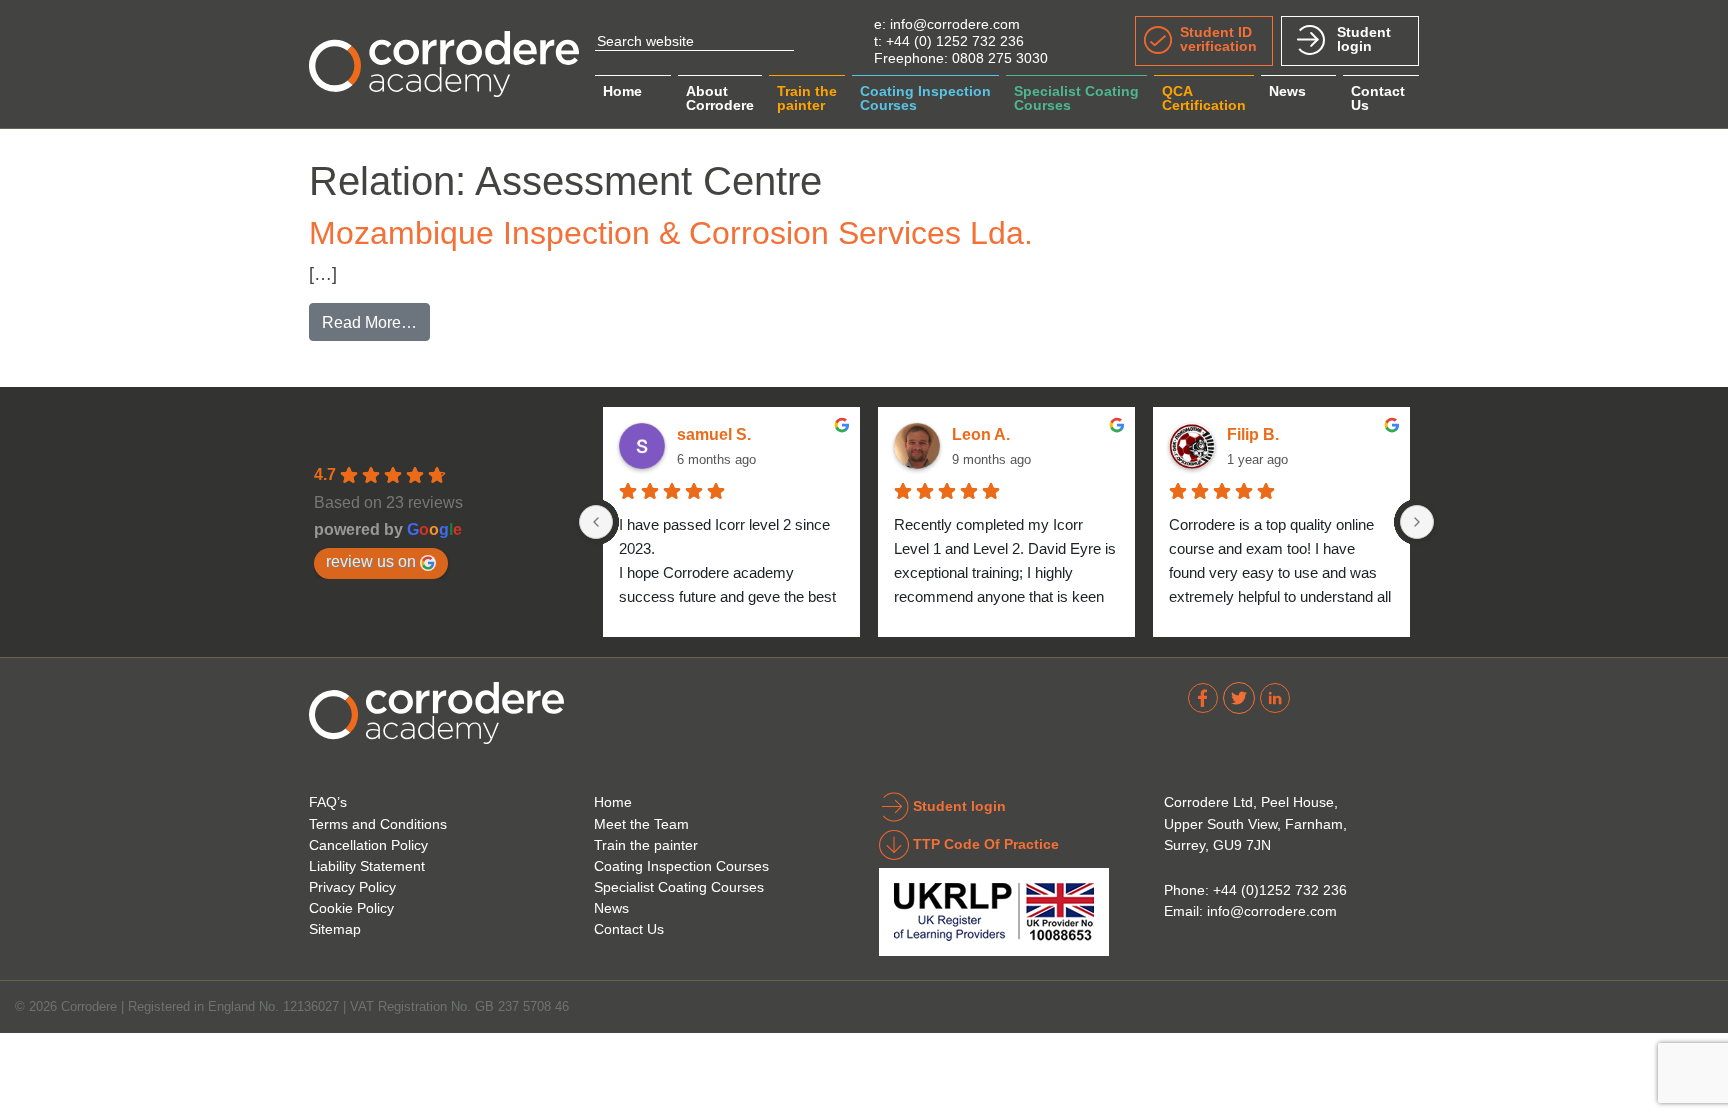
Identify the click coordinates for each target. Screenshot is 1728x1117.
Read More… (376, 321)
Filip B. (1253, 434)
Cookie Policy (351, 908)
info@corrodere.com (955, 24)
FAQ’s (328, 802)
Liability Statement (367, 866)
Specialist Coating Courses (679, 887)
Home (622, 91)
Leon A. (981, 434)
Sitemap (335, 929)
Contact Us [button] (1378, 98)
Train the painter (646, 845)
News (1287, 91)
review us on (371, 561)
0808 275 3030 (1000, 58)
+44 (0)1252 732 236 (1280, 890)
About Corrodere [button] (720, 98)
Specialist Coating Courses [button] (1076, 98)
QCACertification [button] (1204, 98)
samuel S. (714, 434)
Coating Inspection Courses (681, 866)
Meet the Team (641, 824)
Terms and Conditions (378, 824)
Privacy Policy (352, 887)
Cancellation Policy (368, 845)
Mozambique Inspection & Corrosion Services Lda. (671, 233)
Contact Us (629, 929)
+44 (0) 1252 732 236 (955, 41)
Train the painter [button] (807, 98)
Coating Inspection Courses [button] (925, 98)
